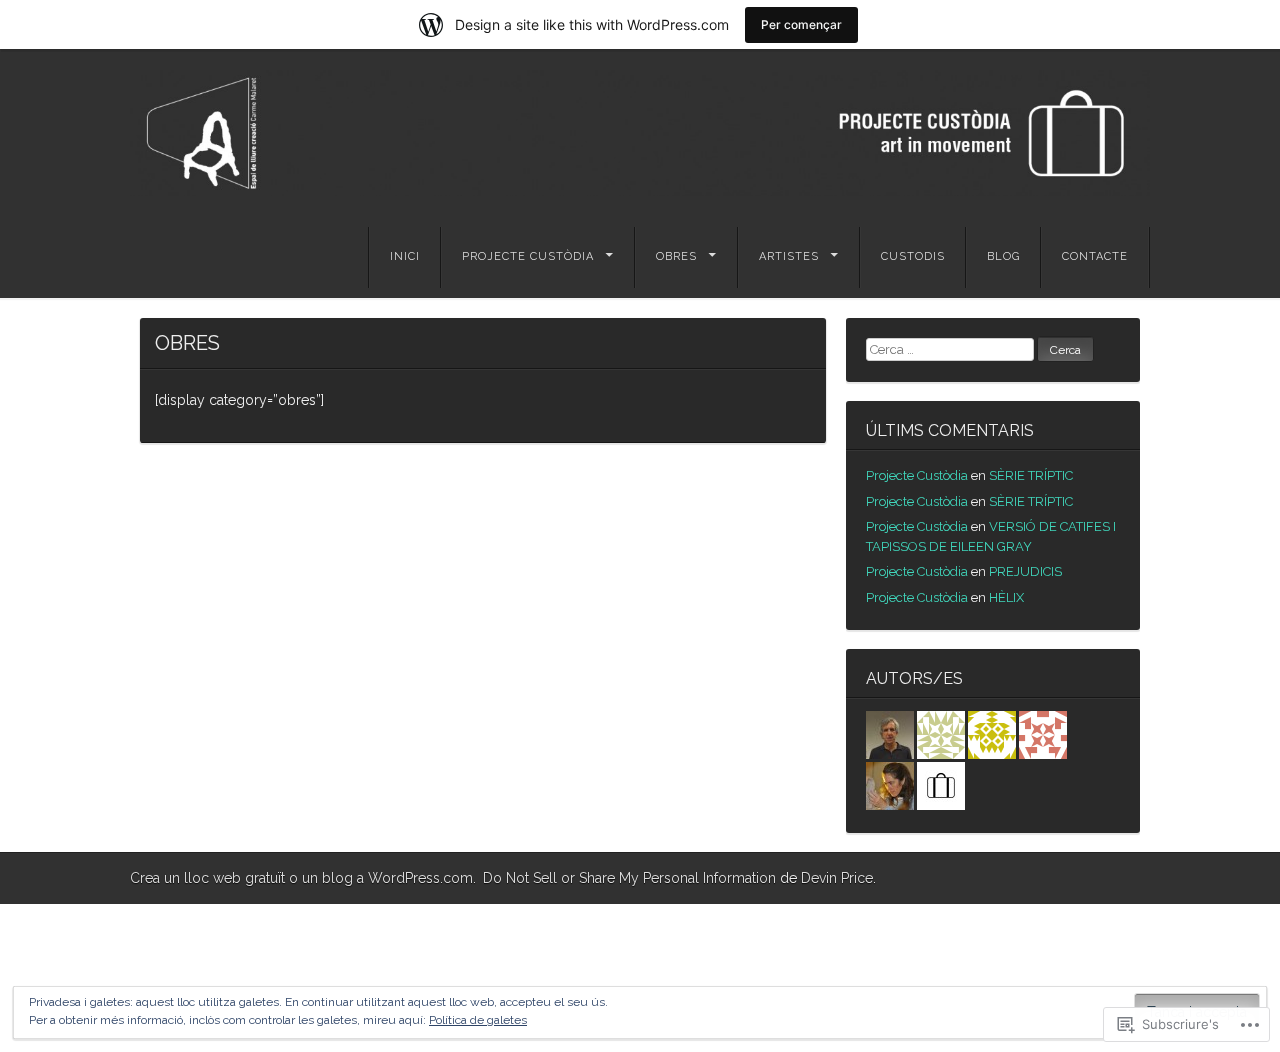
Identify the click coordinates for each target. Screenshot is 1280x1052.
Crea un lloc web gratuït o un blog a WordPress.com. (303, 878)
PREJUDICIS (1025, 571)
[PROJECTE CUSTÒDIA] (640, 133)
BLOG (1003, 256)
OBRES (676, 256)
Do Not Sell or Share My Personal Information (629, 878)
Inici (405, 256)
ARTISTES (789, 256)
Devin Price (837, 878)
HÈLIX (1006, 597)
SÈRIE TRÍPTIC (1031, 475)
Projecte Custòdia (917, 475)
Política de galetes (478, 1020)
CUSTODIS (913, 256)
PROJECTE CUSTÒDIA (528, 256)
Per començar (801, 24)
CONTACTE (1095, 256)
